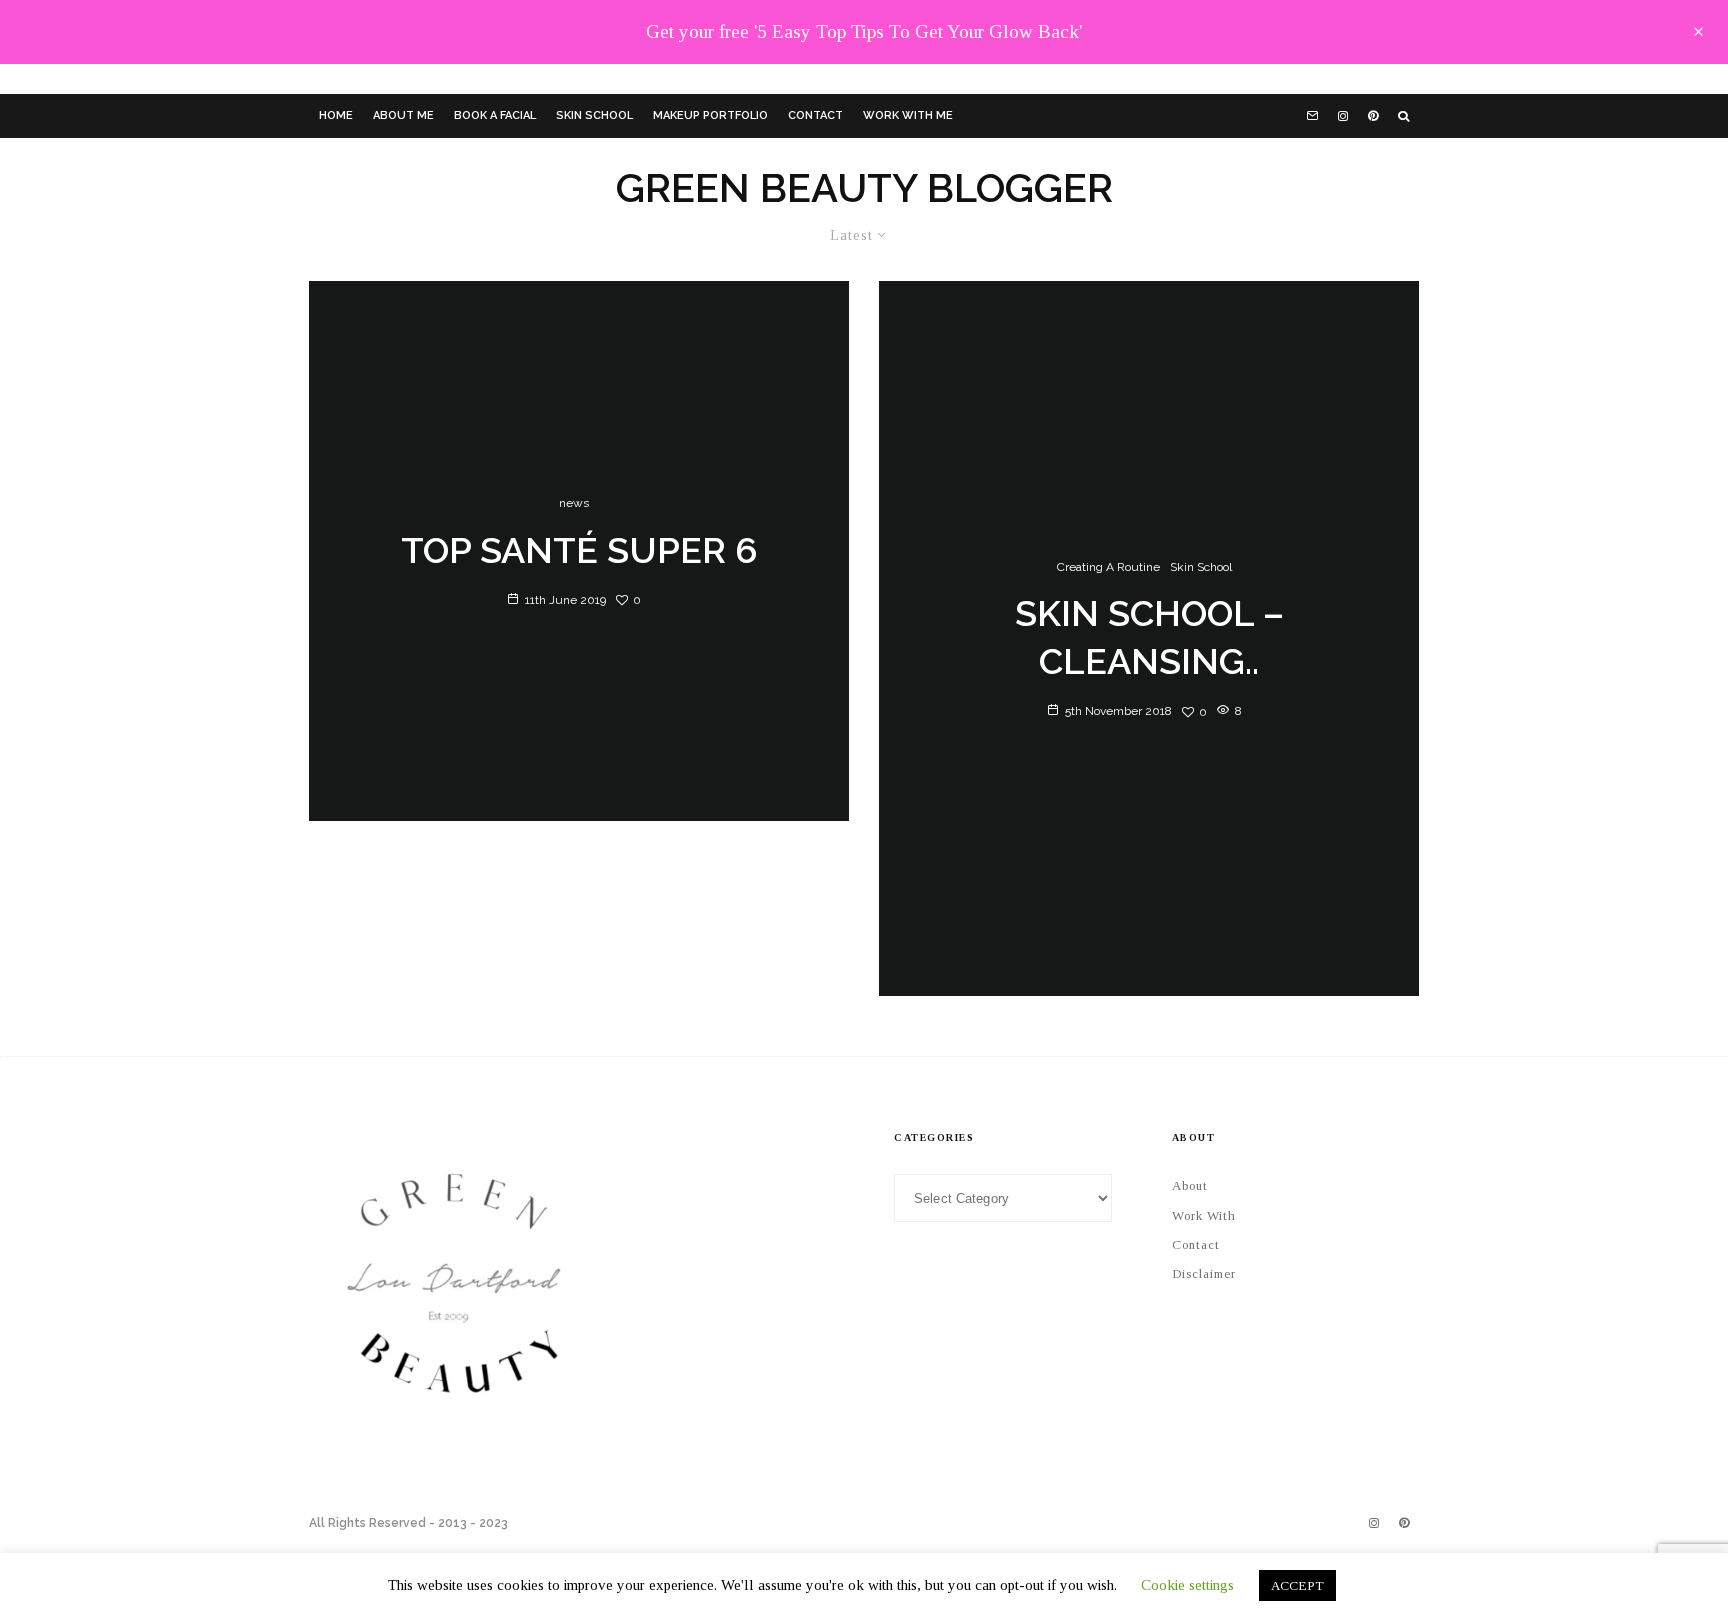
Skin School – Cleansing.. (1149, 637)
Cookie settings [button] (1187, 1585)
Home (336, 115)
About (1190, 1185)
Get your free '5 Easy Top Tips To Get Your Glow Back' (864, 31)
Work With (1204, 1215)
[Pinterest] (1373, 116)
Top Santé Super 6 (579, 550)
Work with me (908, 115)
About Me (403, 115)
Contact (815, 115)
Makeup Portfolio (710, 115)
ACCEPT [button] (1297, 1585)
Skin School (594, 115)
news (574, 503)
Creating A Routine (1108, 567)
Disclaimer (1204, 1273)
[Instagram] (1343, 116)
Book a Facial (495, 115)
